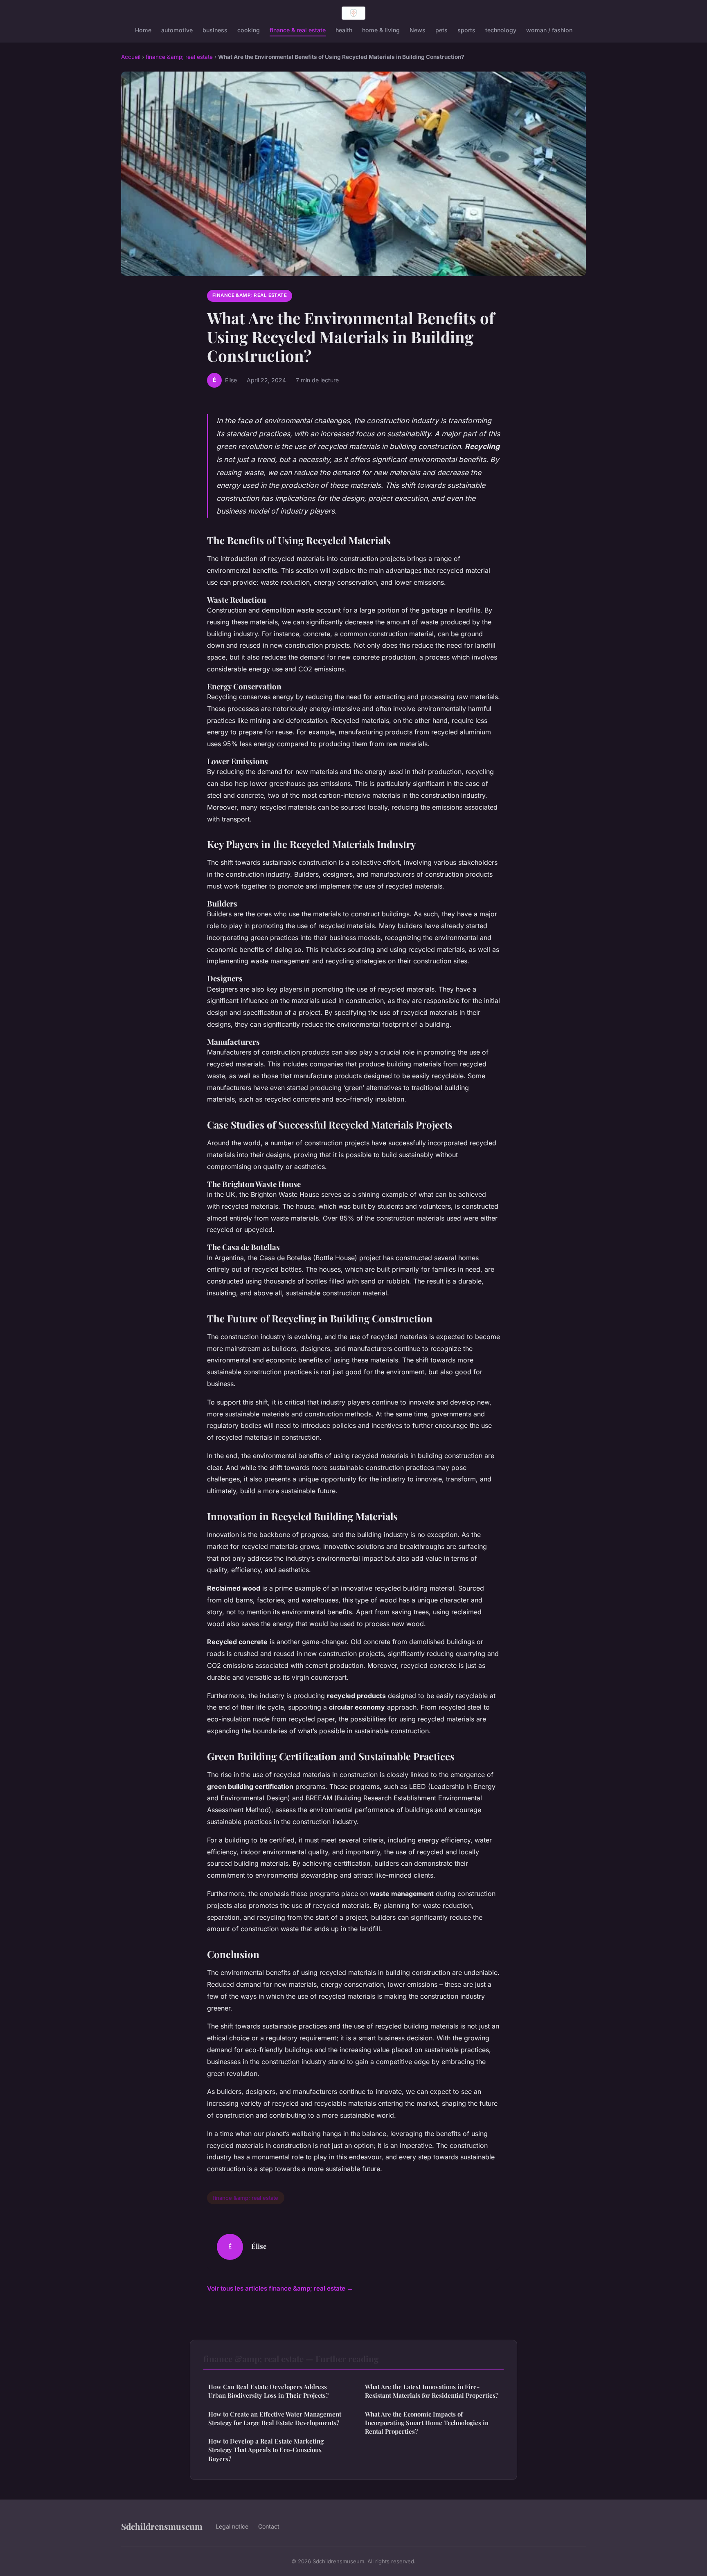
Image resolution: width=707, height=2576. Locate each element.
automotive (177, 30)
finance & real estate (298, 30)
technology (501, 30)
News (418, 30)
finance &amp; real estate (179, 57)
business (215, 30)
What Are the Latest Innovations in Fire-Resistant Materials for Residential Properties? (432, 2391)
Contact (269, 2526)
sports (466, 30)
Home (143, 30)
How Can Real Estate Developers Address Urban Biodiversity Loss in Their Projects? (268, 2391)
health (344, 30)
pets (441, 30)
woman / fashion (549, 30)
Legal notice (232, 2526)
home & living (381, 30)
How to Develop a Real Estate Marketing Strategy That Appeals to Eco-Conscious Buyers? (266, 2450)
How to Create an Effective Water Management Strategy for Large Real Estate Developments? (275, 2418)
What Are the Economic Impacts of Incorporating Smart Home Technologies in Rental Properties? (427, 2423)
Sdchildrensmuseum (162, 2526)
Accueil (131, 57)
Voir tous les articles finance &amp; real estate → (280, 2288)
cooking (249, 30)
